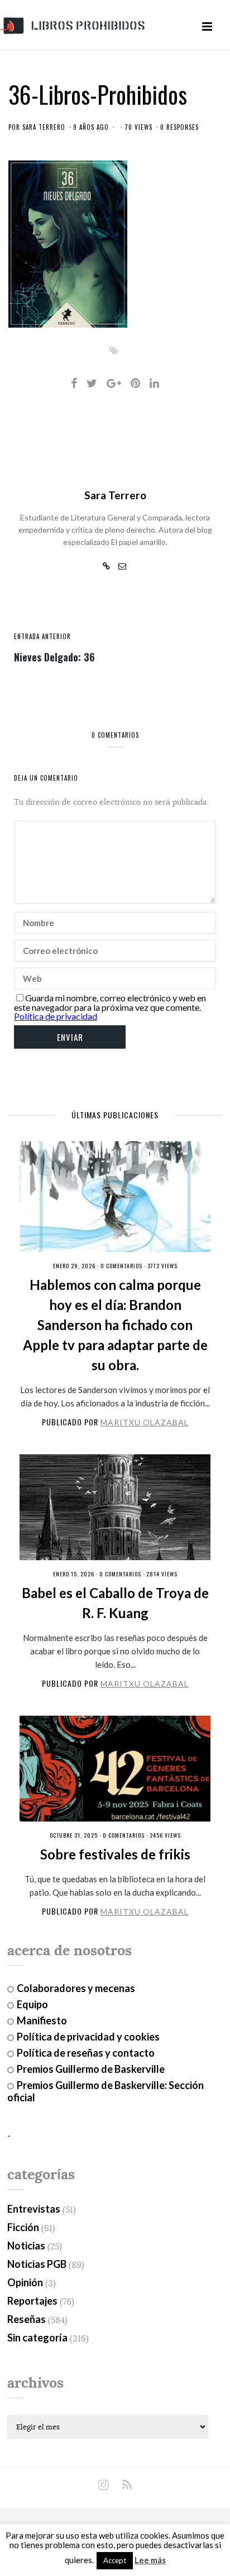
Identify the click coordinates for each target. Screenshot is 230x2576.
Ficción (23, 2227)
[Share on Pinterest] (135, 383)
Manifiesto (42, 2020)
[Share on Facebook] (74, 383)
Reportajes (32, 2301)
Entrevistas (34, 2209)
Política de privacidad (56, 1016)
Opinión (25, 2282)
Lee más (150, 2560)
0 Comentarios (121, 1266)
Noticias (26, 2246)
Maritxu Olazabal (145, 1422)
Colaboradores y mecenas (76, 1988)
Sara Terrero (44, 127)
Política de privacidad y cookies (88, 2037)
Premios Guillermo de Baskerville (91, 2069)
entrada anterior (42, 636)
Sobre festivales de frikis (115, 1854)
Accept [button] (115, 2560)
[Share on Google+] (114, 383)
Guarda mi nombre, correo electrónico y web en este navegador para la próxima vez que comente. (110, 1002)
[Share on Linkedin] (154, 383)
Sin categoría (37, 2338)
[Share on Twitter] (92, 383)
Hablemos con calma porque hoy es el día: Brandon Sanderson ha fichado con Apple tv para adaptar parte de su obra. (115, 1325)
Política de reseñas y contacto (86, 2053)
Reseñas (27, 2319)
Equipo (32, 2004)
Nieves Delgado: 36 (54, 656)
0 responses (179, 127)
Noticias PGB (37, 2264)
